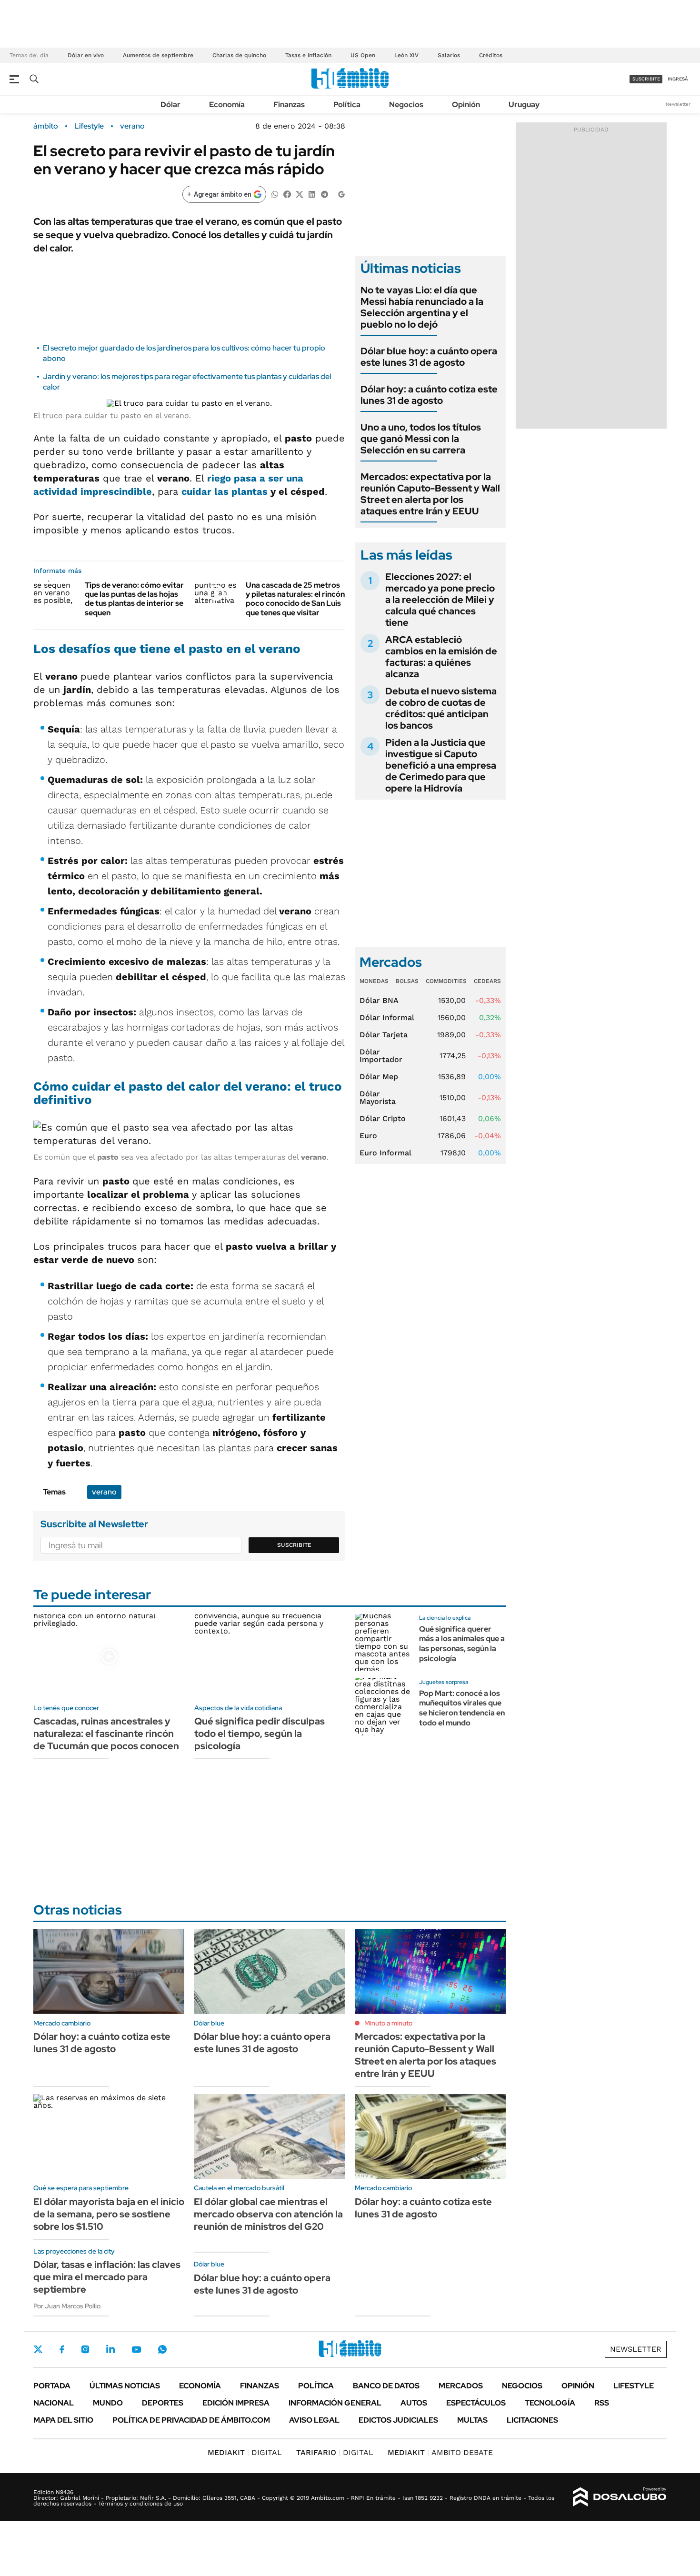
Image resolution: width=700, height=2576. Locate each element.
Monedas (374, 981)
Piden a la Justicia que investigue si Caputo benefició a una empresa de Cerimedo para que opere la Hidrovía (441, 765)
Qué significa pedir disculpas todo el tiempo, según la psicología (260, 1734)
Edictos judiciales (398, 2420)
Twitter (38, 2349)
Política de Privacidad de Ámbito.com (191, 2420)
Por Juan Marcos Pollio (67, 2306)
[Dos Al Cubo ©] (620, 2497)
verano (132, 126)
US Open (363, 55)
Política (347, 105)
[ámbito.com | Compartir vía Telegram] (324, 194)
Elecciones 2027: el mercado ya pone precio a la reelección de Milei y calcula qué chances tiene (440, 600)
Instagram (85, 2349)
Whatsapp (162, 2349)
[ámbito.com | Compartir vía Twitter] (300, 194)
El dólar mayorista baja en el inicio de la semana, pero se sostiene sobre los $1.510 (109, 2214)
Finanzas (289, 105)
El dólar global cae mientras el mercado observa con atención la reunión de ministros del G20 (268, 2214)
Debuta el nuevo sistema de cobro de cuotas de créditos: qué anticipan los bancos (441, 708)
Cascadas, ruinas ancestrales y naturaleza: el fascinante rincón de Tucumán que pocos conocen (106, 1734)
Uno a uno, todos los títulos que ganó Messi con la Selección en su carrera (421, 439)
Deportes (163, 2403)
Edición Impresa (236, 2403)
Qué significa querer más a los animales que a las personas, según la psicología (462, 1644)
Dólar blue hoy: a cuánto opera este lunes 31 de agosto (429, 357)
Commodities (446, 981)
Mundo (108, 2403)
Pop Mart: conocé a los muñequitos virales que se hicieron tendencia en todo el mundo (462, 1708)
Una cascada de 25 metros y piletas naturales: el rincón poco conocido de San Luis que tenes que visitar (295, 599)
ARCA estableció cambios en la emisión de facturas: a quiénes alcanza (441, 657)
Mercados (461, 2386)
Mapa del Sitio (63, 2420)
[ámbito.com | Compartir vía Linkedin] (312, 194)
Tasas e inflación (308, 55)
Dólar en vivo (86, 55)
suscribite (646, 79)
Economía (227, 105)
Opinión (466, 105)
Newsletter (678, 104)
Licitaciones (532, 2420)
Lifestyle (89, 126)
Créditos (491, 55)
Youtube (136, 2350)
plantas (250, 491)
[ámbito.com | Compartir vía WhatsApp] (275, 194)
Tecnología (550, 2403)
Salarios (449, 55)
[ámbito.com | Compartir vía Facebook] (287, 194)
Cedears (487, 981)
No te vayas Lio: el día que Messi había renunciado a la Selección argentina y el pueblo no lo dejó (422, 307)
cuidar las (206, 491)
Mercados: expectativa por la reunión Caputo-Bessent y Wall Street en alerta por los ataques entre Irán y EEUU (430, 494)
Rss (602, 2403)
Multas (472, 2420)
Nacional (54, 2403)
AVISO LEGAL (314, 2420)
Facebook (62, 2349)
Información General (335, 2403)
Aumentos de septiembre (158, 55)
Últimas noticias (125, 2386)
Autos (414, 2403)
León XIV (406, 55)
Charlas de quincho (239, 55)
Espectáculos (476, 2403)
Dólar (170, 105)
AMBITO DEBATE (440, 2452)
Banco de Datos (386, 2386)
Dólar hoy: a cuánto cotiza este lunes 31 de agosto (429, 395)
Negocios (406, 105)
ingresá (678, 79)
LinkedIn (110, 2349)
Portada (52, 2386)
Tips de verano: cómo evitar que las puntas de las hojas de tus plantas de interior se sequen (134, 599)
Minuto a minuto (388, 2023)
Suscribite (294, 1545)
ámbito (46, 126)
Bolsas (407, 981)
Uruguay (524, 105)
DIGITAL (245, 2452)
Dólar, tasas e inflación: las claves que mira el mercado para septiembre (107, 2277)
